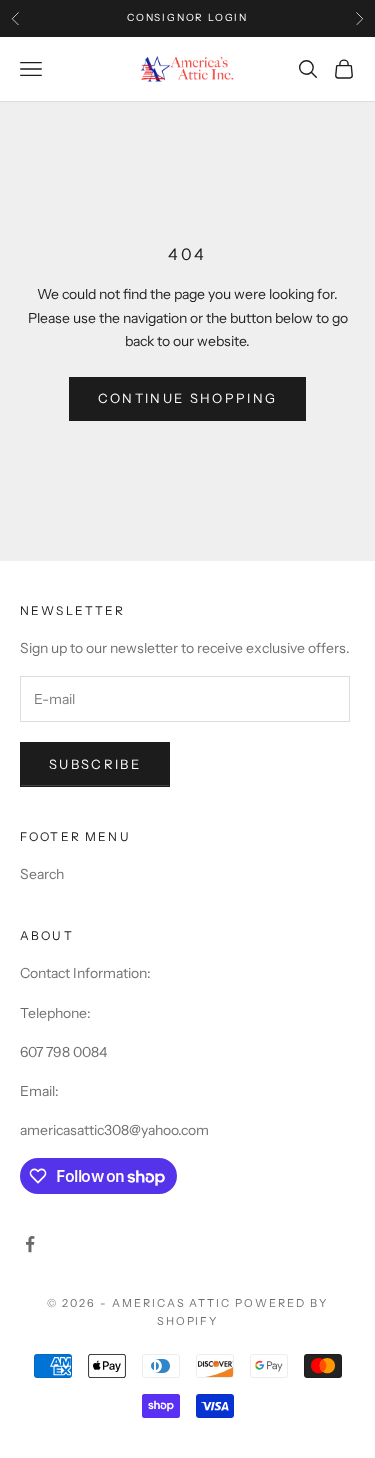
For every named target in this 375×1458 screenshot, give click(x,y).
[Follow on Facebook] (30, 1244)
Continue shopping (188, 398)
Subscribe (95, 764)
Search (42, 874)
